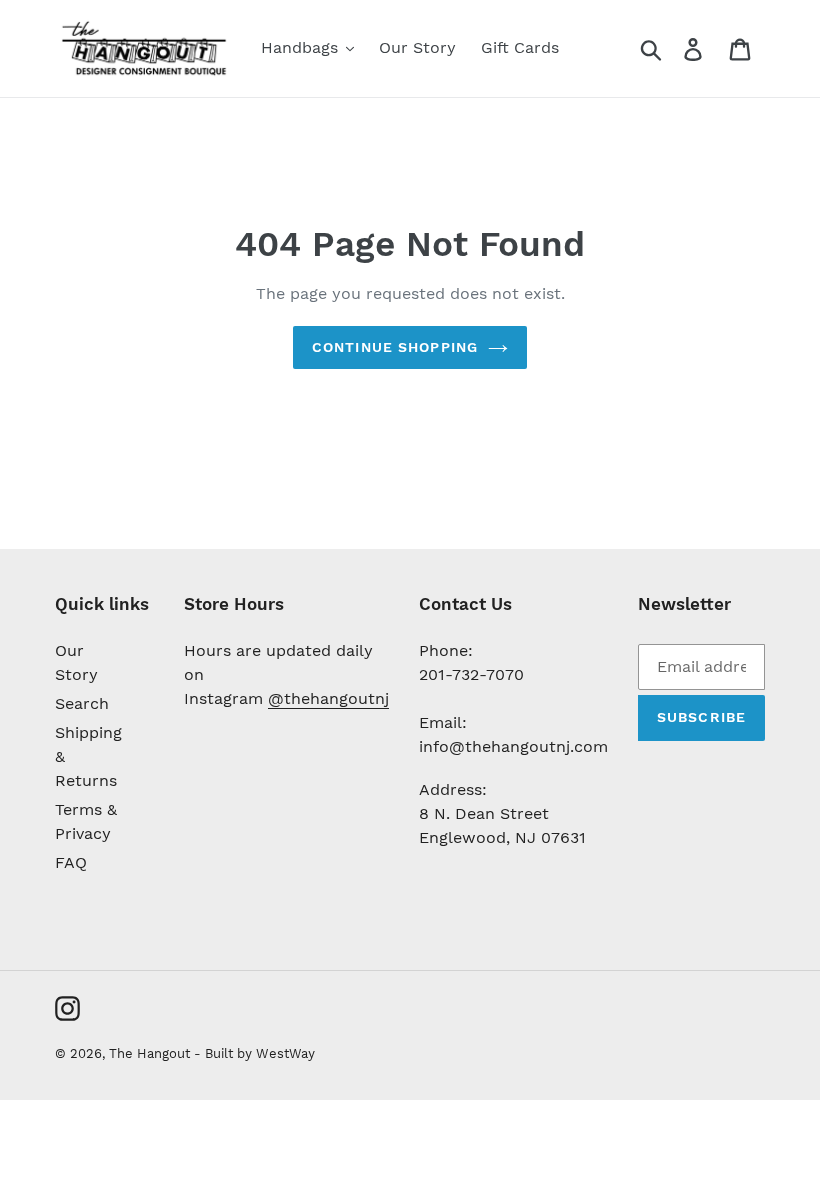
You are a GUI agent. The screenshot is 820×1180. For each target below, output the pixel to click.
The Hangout (151, 1053)
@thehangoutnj (328, 698)
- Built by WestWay (254, 1053)
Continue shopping (395, 347)
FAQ (71, 862)
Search (82, 703)
